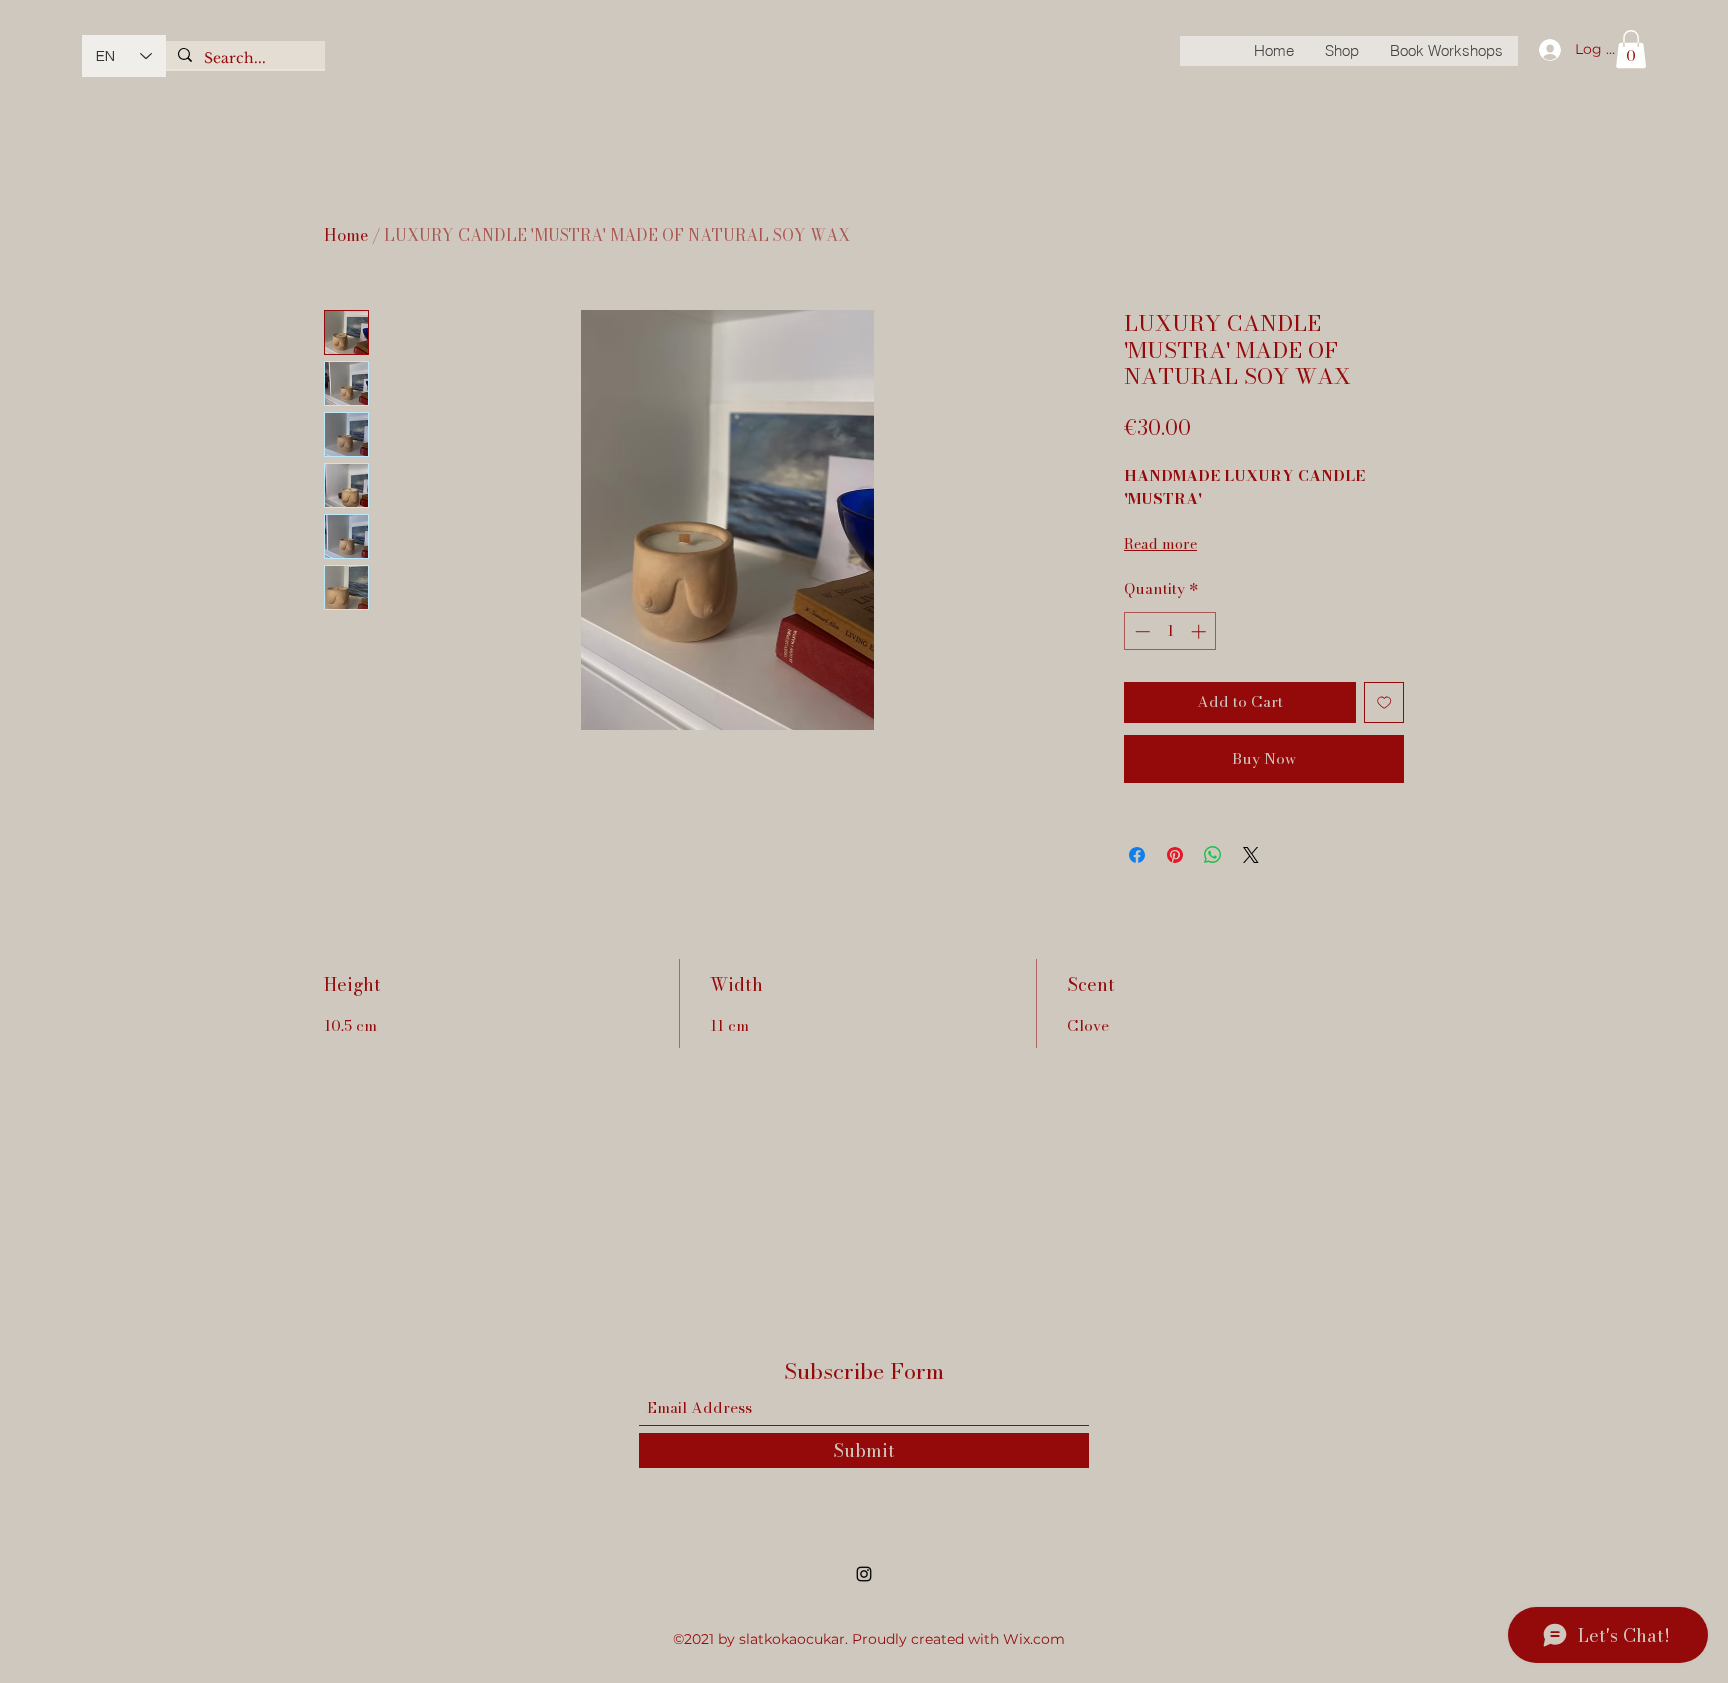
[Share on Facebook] (1137, 855)
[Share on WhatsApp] (1213, 855)
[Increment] (1200, 631)
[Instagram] (864, 1574)
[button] (1631, 49)
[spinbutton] (1170, 631)
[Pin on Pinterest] (1175, 855)
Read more (1160, 544)
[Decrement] (1140, 631)
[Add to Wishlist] (1384, 702)
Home (346, 235)
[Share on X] (1251, 855)
